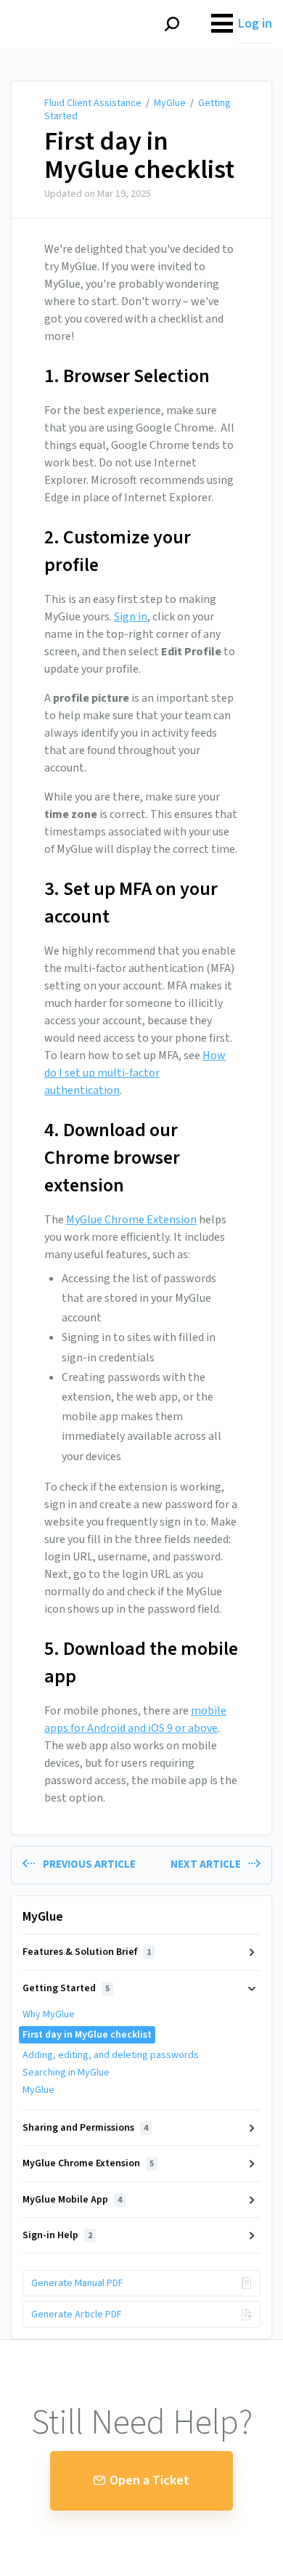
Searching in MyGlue (66, 2073)
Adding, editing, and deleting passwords (111, 2055)
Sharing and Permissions (85, 2128)
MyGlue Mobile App (72, 2200)
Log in (255, 24)
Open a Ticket (149, 2480)
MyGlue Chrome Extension (131, 1220)
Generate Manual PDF (77, 2283)
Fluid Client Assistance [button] (77, 8)
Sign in (131, 617)
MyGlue (170, 103)
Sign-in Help (57, 2235)
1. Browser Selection (127, 376)
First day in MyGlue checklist (139, 156)
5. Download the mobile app (141, 1662)
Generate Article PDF (77, 2314)
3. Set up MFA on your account (131, 903)
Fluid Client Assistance (93, 103)
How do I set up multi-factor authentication (135, 1073)
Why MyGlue (49, 2014)
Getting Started (66, 1988)
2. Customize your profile (118, 551)
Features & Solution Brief (87, 1952)
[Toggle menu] (222, 24)
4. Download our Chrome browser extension (112, 1158)
